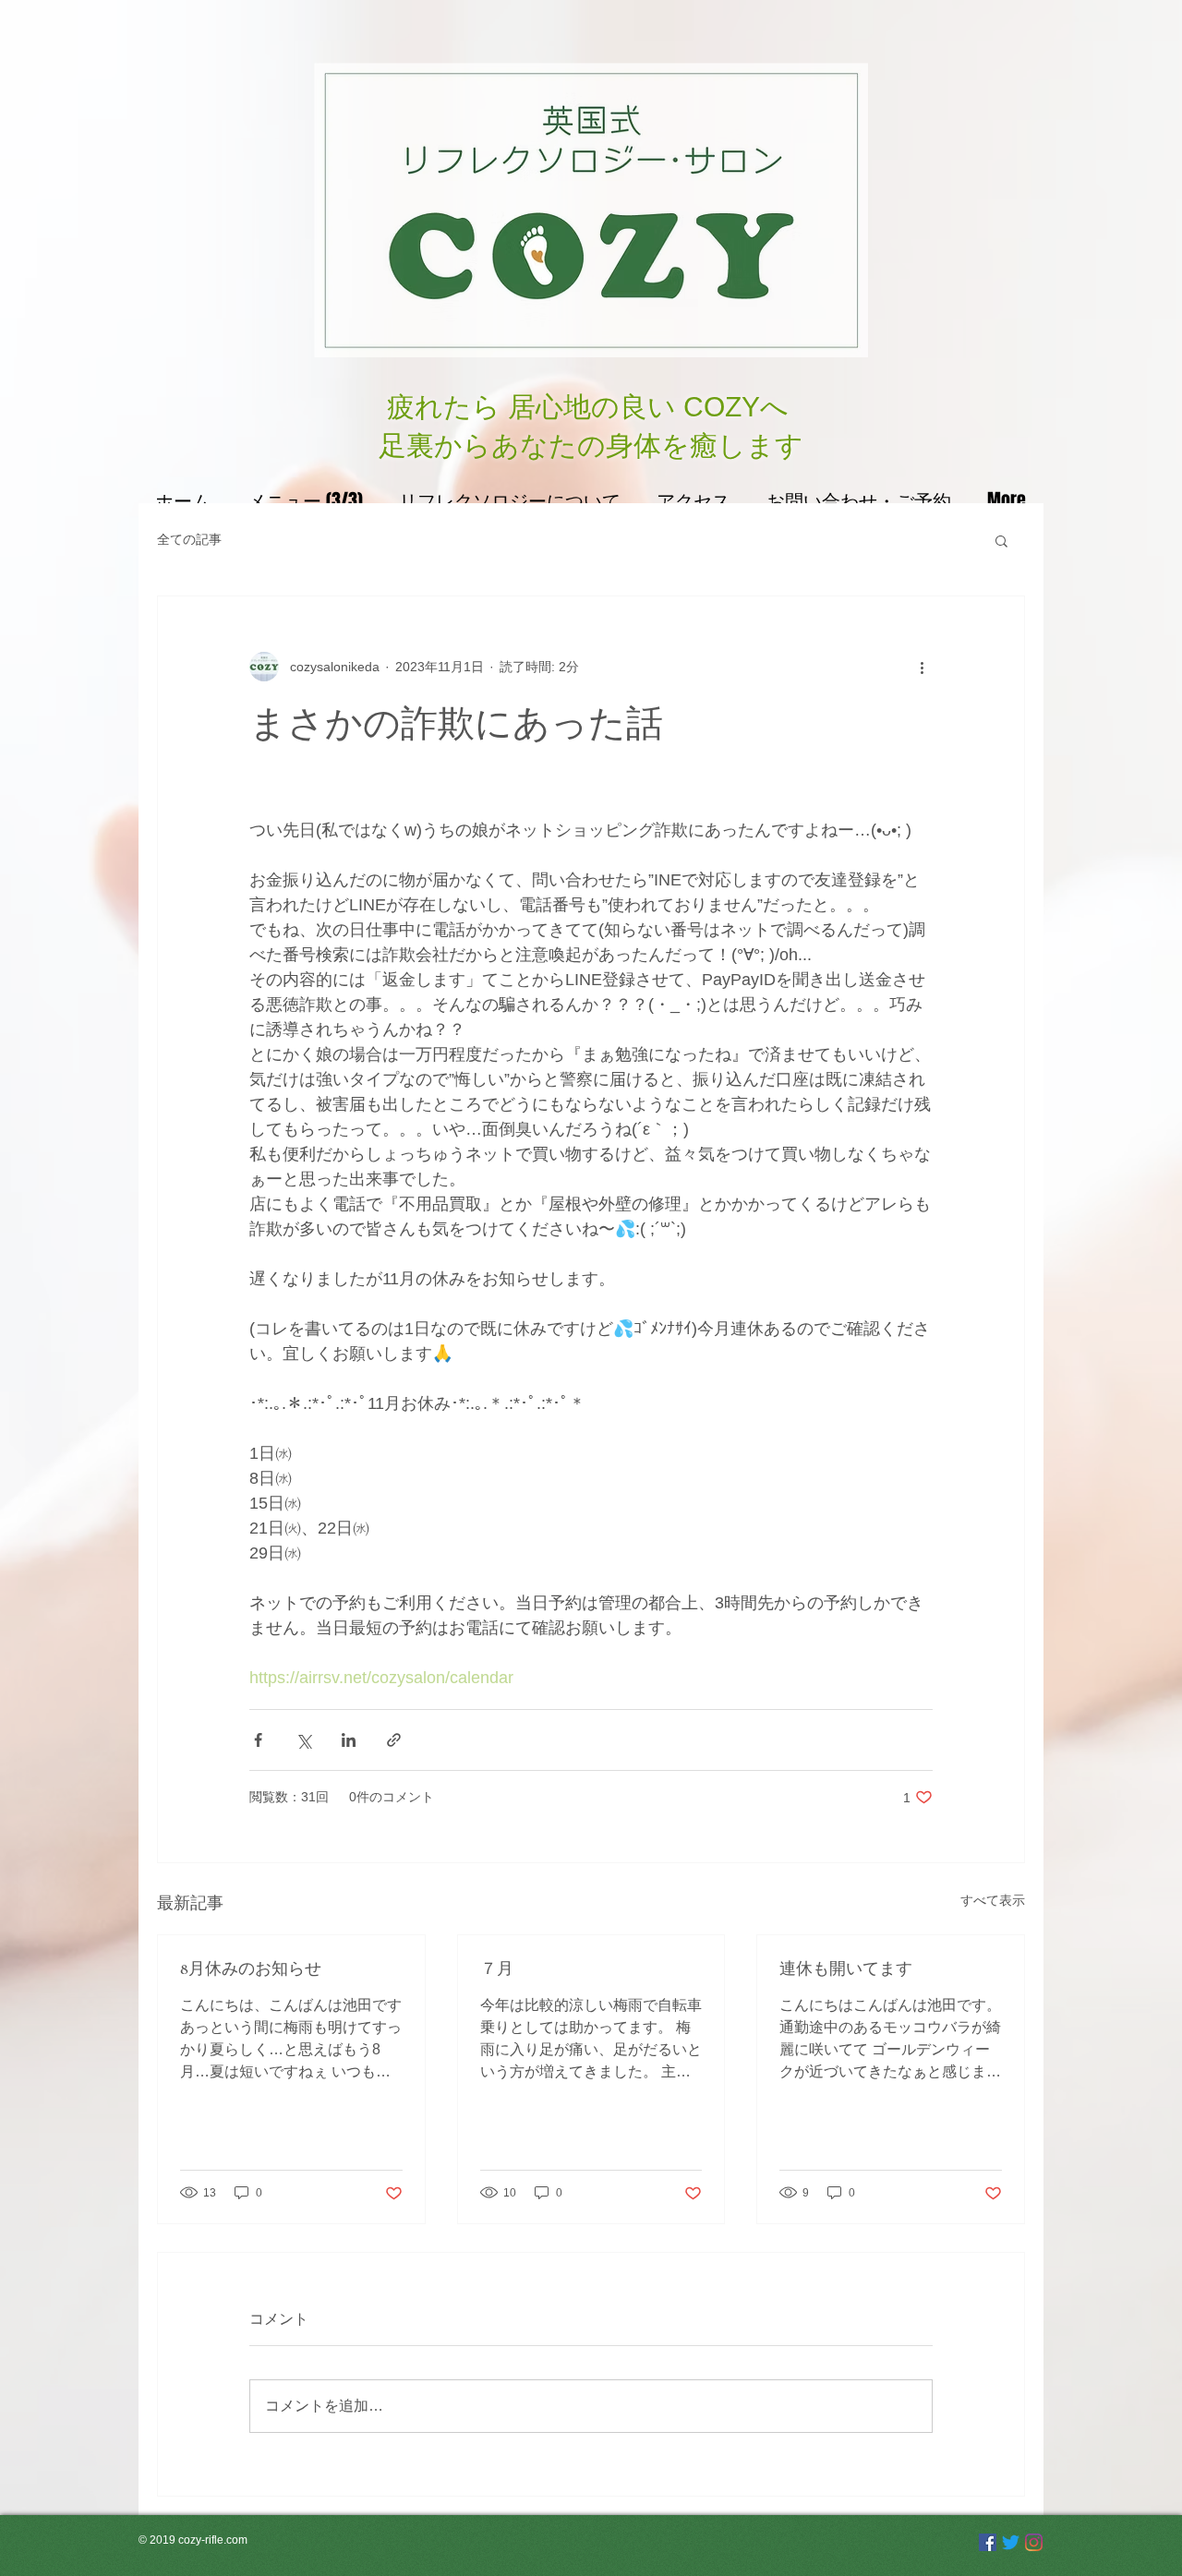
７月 (497, 1968)
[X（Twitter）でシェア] (303, 1740)
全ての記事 (189, 539)
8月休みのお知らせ (251, 1968)
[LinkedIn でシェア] (349, 1740)
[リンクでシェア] (394, 1740)
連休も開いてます (846, 1968)
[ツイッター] (1011, 2542)
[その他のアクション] (922, 667)
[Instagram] (1034, 2542)
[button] (1001, 540)
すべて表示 (993, 1900)
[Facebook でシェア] (258, 1740)
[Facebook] (988, 2542)
